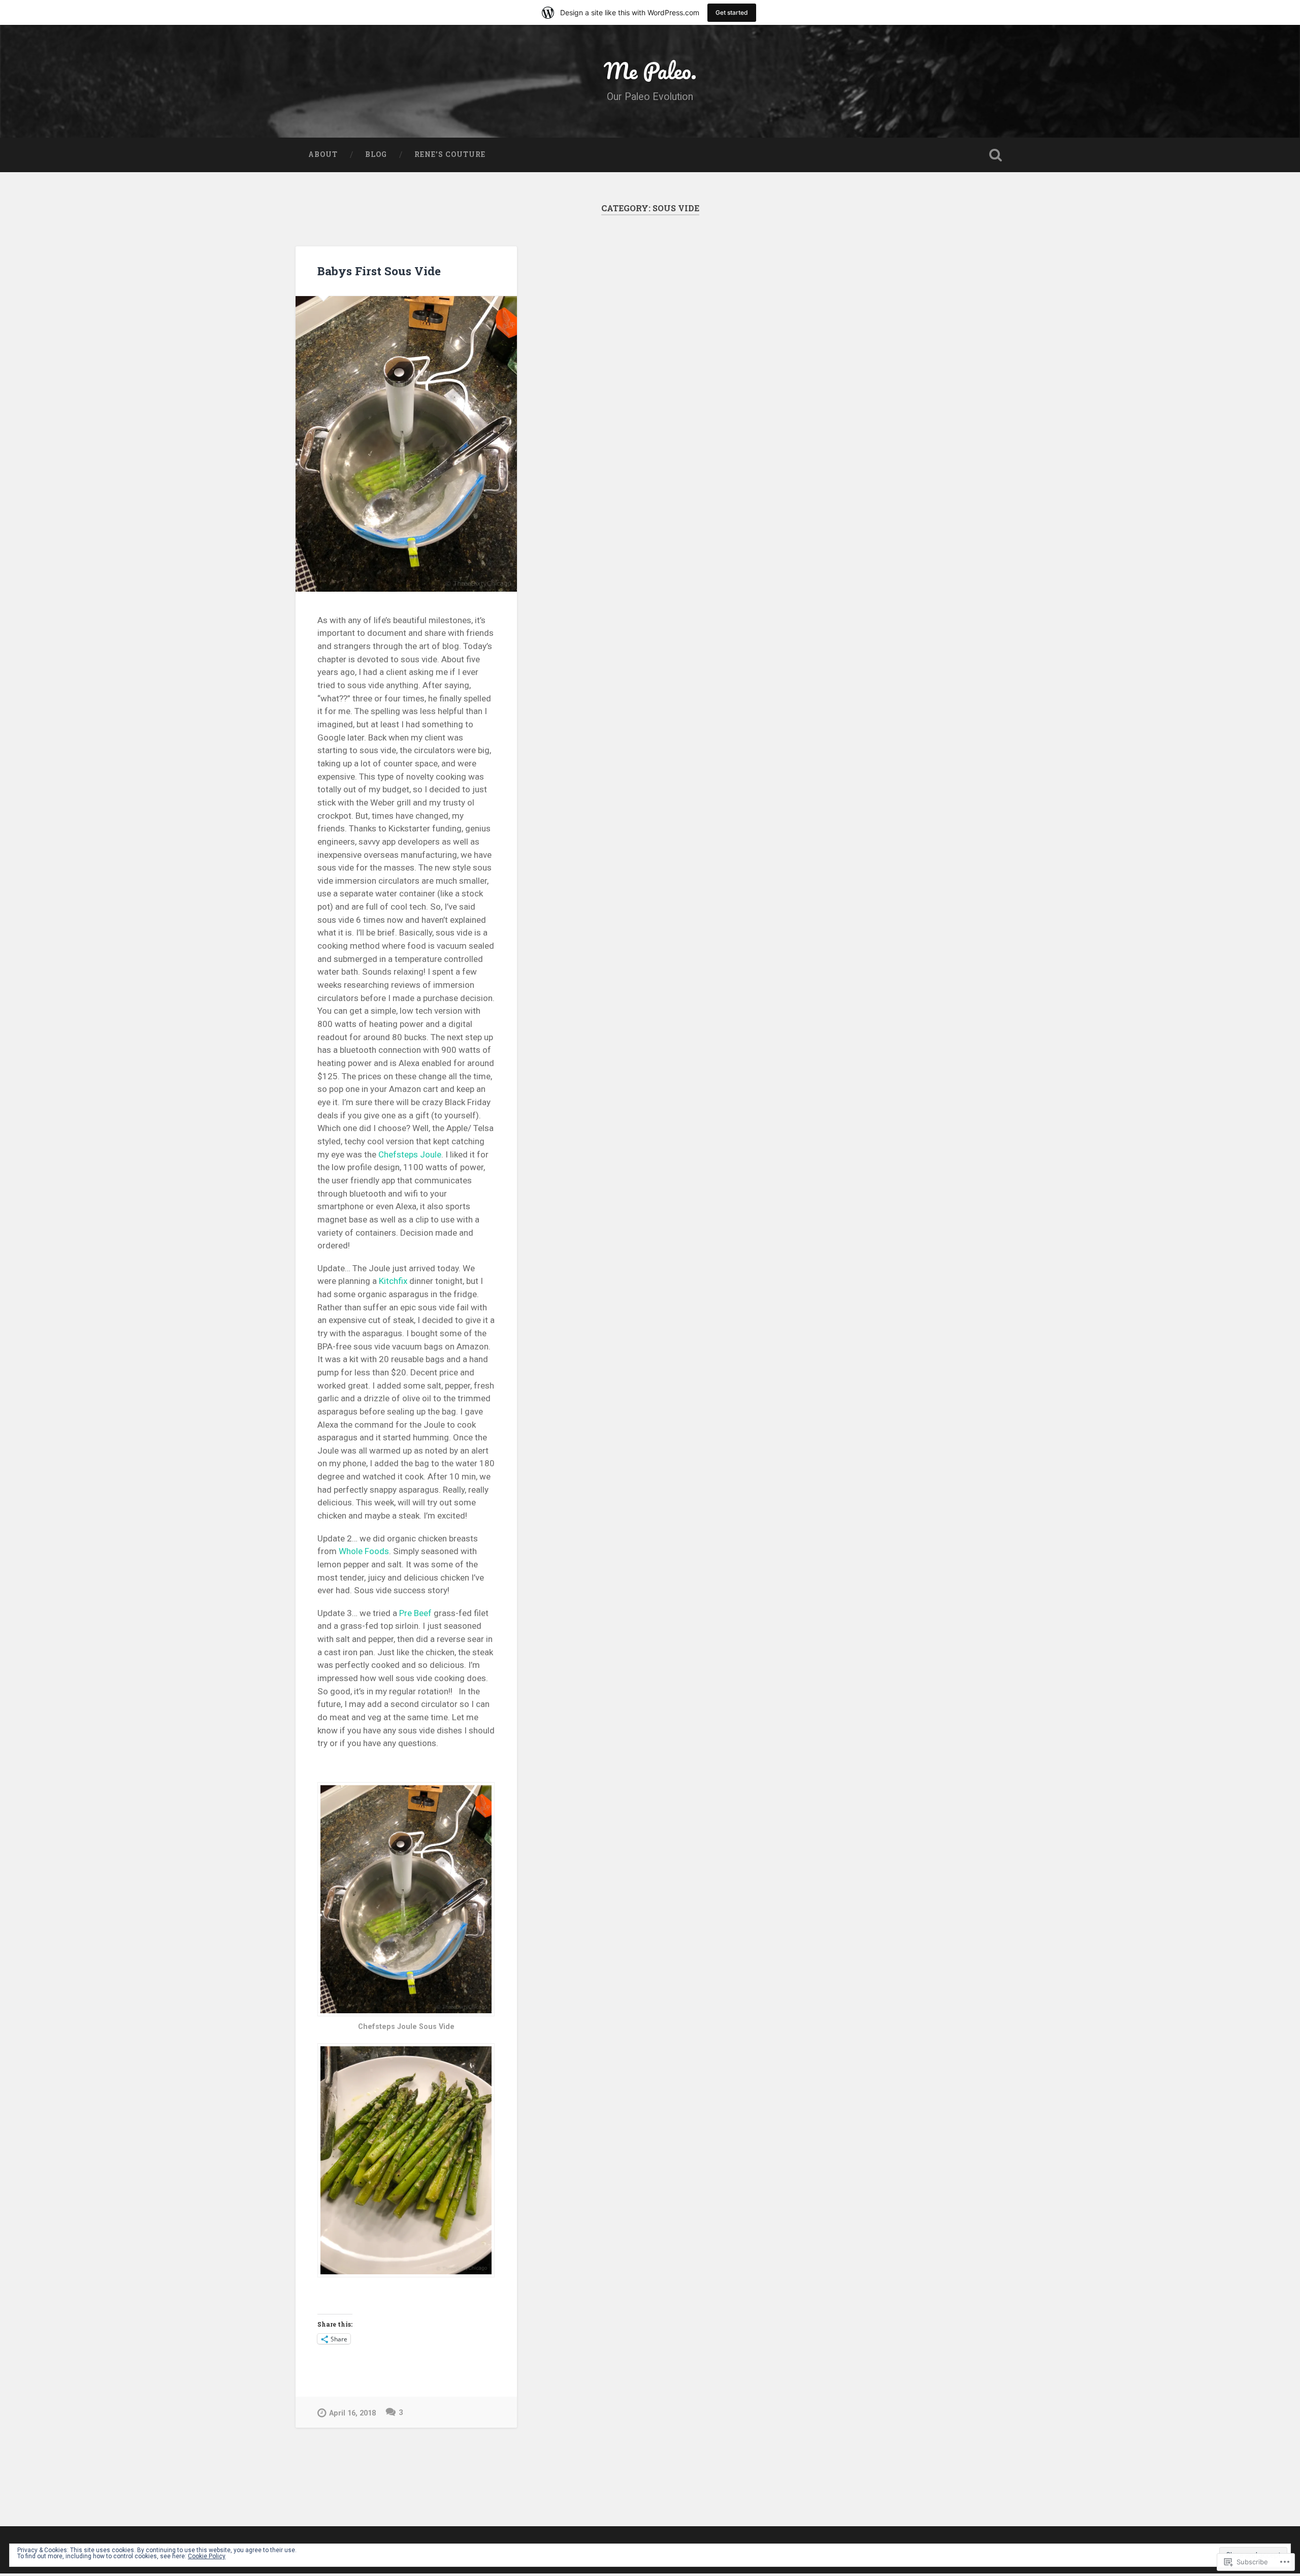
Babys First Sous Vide (379, 271)
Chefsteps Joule (410, 1154)
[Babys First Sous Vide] (406, 444)
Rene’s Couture (450, 154)
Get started (732, 12)
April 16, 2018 (352, 2413)
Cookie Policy (207, 2556)
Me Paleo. (650, 70)
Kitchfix (393, 1281)
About (323, 154)
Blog (376, 154)
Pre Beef (415, 1613)
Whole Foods (364, 1551)
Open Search (995, 155)
